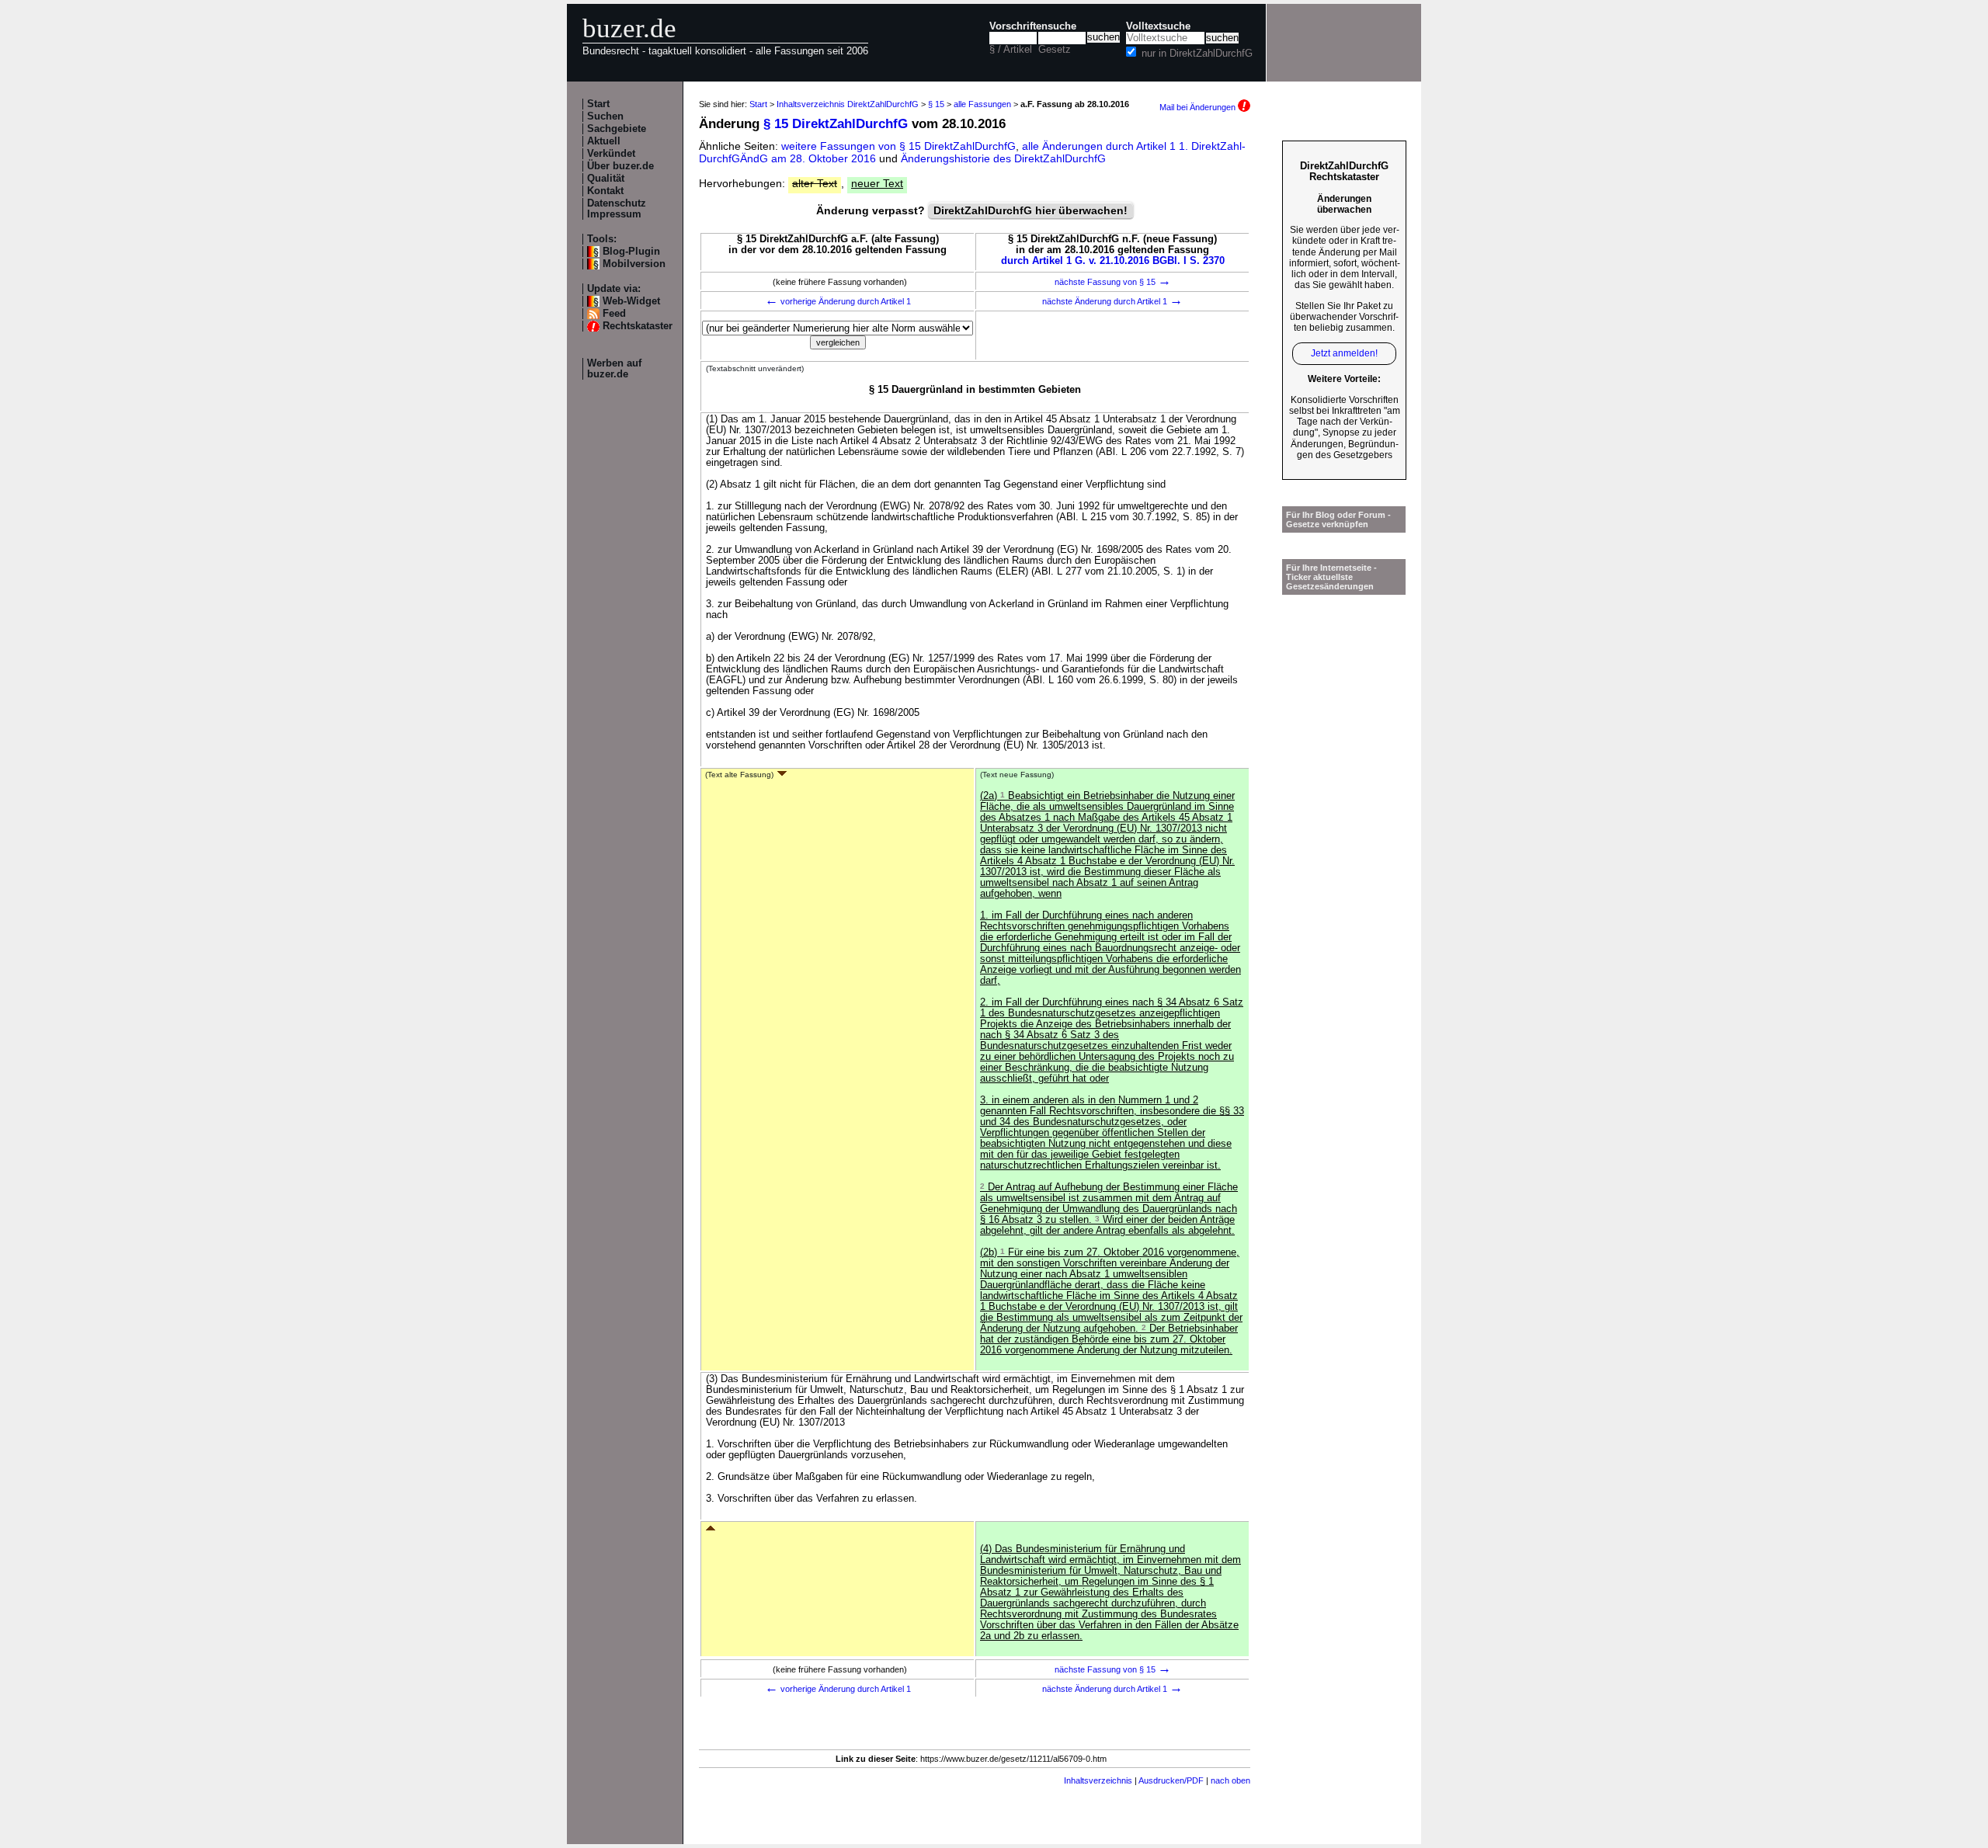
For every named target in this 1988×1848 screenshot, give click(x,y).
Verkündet (611, 154)
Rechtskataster (638, 326)
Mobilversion (634, 264)
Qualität (606, 179)
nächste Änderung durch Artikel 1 (1112, 301)
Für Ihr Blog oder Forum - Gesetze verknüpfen (1338, 519)
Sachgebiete (617, 129)
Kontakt (605, 191)
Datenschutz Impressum (617, 209)
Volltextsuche (1158, 26)
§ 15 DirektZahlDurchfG (836, 124)
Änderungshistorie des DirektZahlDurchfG (1003, 158)
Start (598, 104)
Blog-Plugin (631, 252)
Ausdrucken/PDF (1171, 1780)
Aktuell (604, 141)
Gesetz (1055, 50)
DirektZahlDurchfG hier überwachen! (1030, 210)
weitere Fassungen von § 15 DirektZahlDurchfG (898, 146)
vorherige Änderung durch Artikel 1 (838, 301)
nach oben (1230, 1780)
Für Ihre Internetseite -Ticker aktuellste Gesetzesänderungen (1331, 577)
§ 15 (936, 104)
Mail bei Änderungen (1199, 107)
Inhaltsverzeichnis (1098, 1780)
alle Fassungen (982, 104)
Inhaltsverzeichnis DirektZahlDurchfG (848, 104)
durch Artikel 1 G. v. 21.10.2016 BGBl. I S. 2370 (1113, 261)
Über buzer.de (620, 166)
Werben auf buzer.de (614, 369)
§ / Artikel (1011, 50)
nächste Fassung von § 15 (1113, 282)
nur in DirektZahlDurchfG (1197, 54)
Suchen (605, 116)
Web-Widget (631, 301)
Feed (614, 314)
